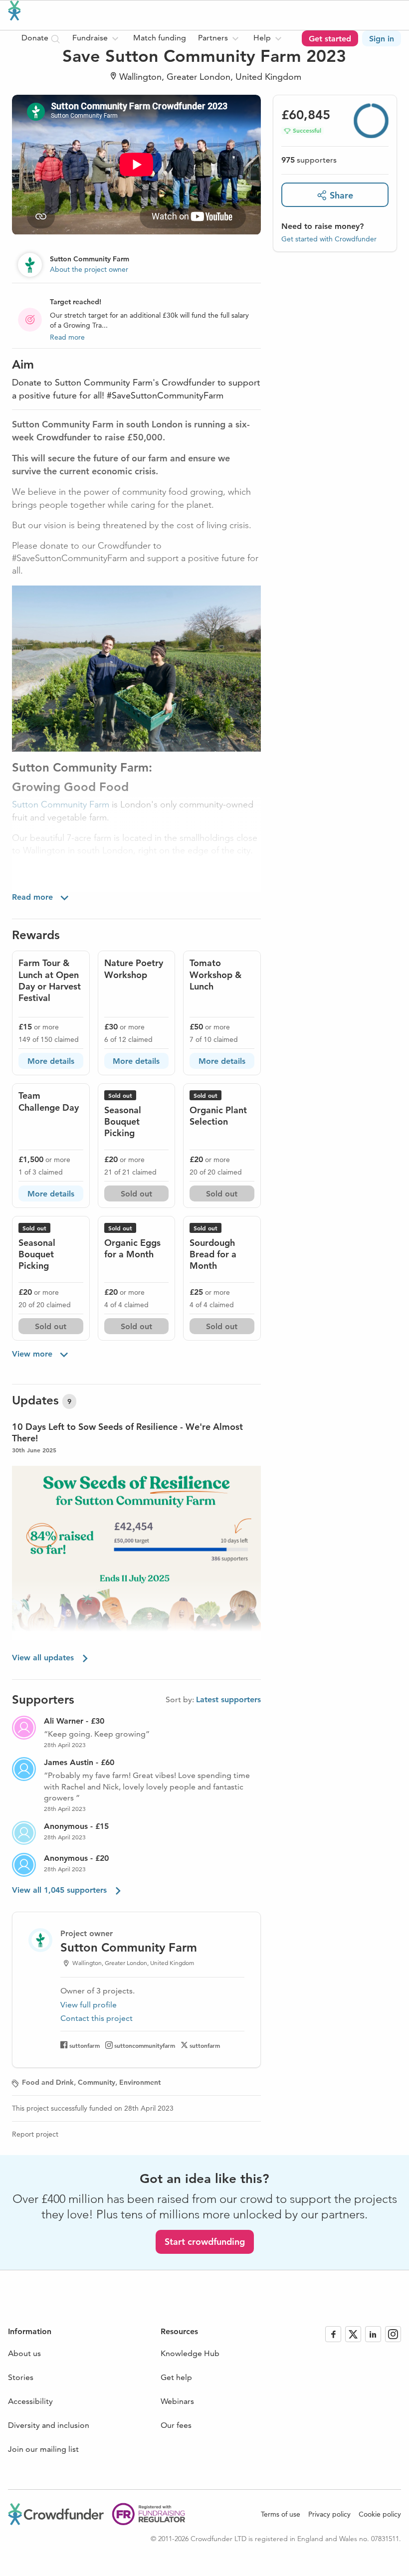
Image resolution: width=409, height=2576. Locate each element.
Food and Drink (48, 2082)
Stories (21, 2377)
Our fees (176, 2425)
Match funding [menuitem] (160, 38)
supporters (309, 160)
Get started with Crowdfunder (329, 239)
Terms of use (281, 2514)
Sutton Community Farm (61, 804)
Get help (176, 2377)
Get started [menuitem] (330, 39)
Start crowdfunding (205, 2242)
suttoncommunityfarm (145, 2045)
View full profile (89, 2005)
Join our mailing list (43, 2449)
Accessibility (30, 2401)
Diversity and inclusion (49, 2425)
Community (97, 2082)
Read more (67, 337)
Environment (140, 2082)
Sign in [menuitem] (382, 39)
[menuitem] (97, 38)
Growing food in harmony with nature (96, 871)
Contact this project (97, 2018)
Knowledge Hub (190, 2353)
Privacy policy (329, 2514)
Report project (35, 2134)
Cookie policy (380, 2514)
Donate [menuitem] (36, 38)
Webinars (177, 2401)
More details (51, 1061)
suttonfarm (85, 2045)
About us (24, 2353)
